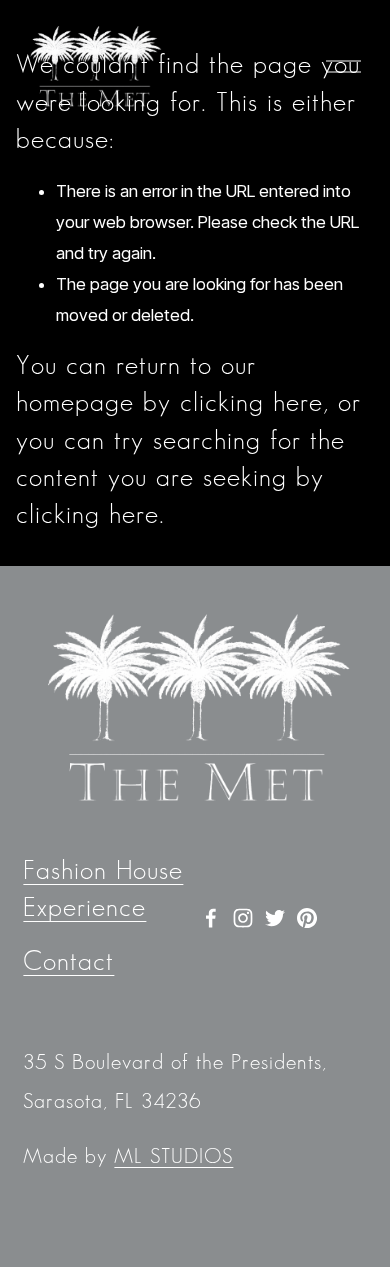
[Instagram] (243, 918)
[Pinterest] (307, 918)
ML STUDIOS (173, 1157)
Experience (84, 908)
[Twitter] (275, 918)
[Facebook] (211, 918)
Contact (68, 962)
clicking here (251, 403)
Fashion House (103, 871)
